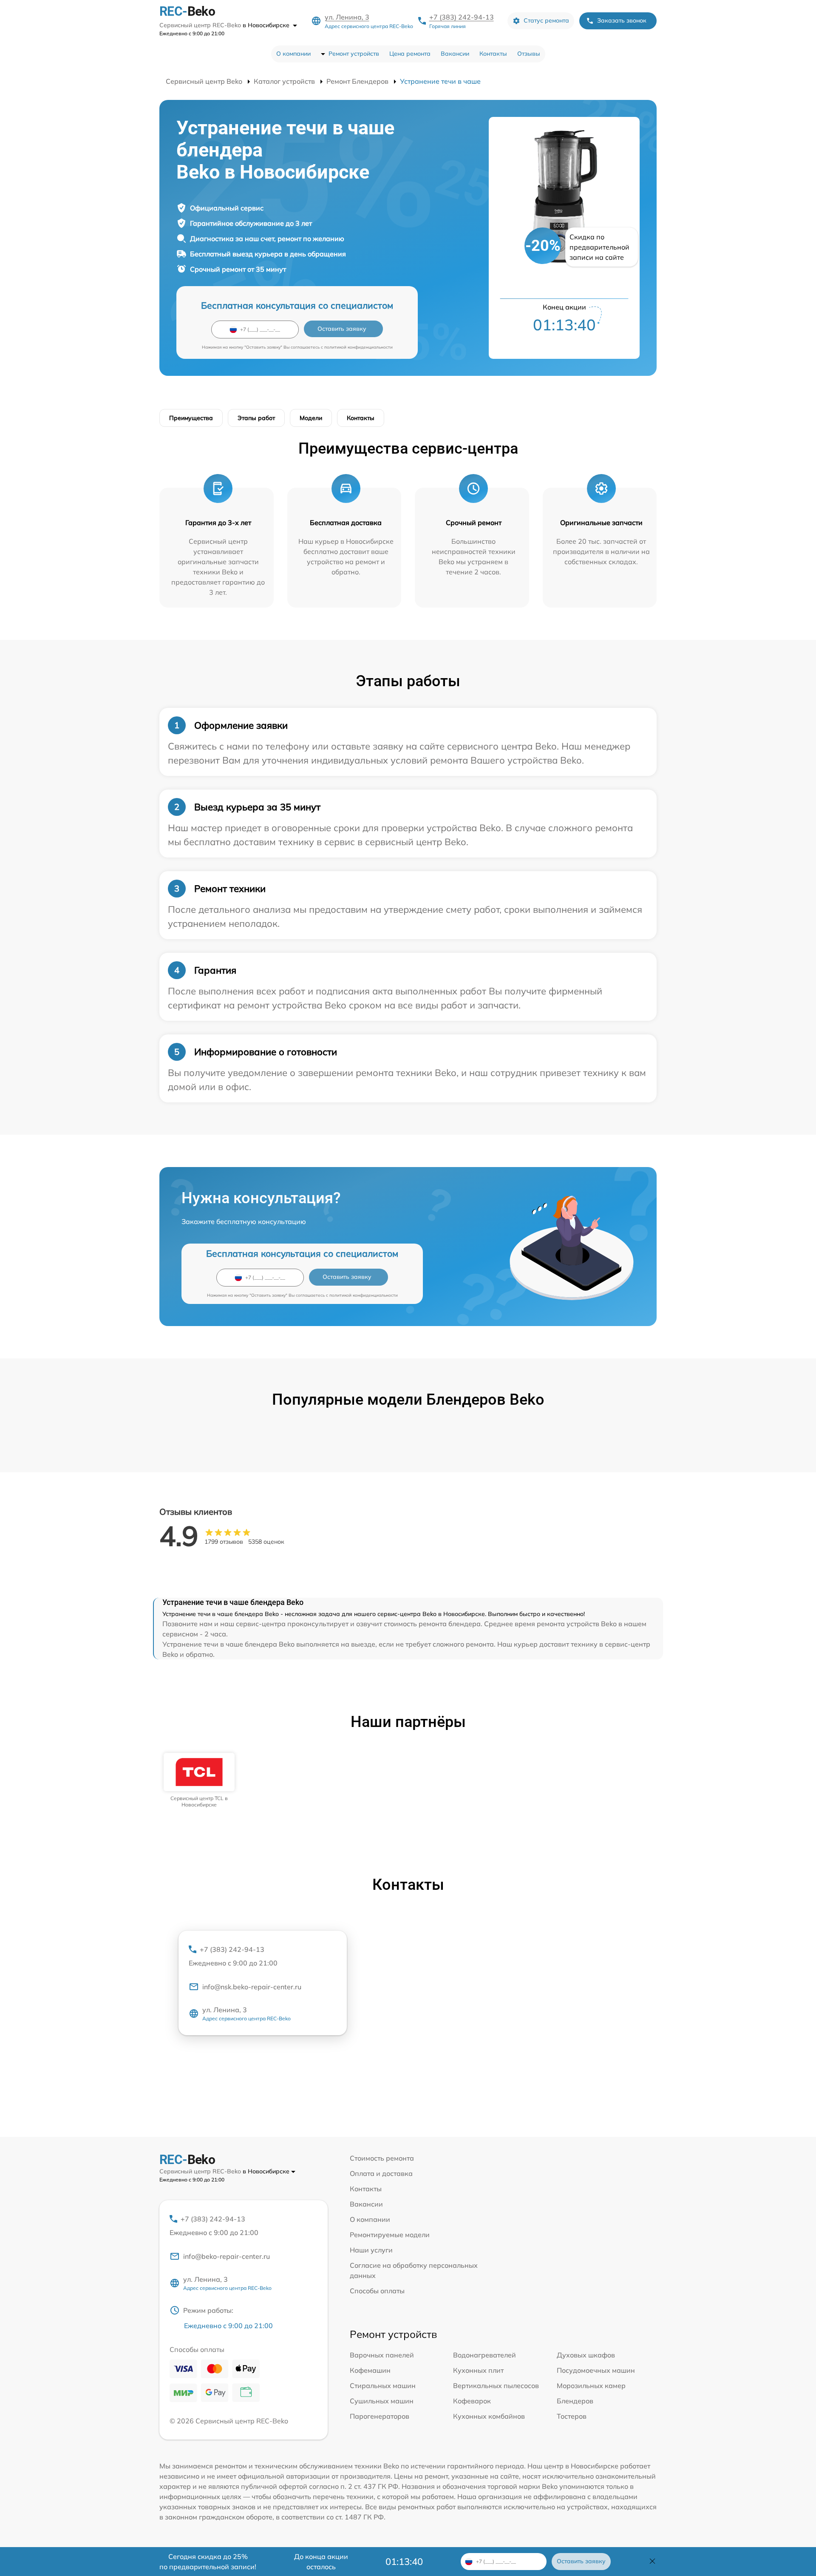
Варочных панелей (382, 2355)
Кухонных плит (478, 2370)
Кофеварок (472, 2401)
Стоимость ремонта (382, 2158)
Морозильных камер (591, 2386)
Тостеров (572, 2416)
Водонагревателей (484, 2355)
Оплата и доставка (381, 2173)
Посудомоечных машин (596, 2370)
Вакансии (455, 54)
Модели (311, 418)
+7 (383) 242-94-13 (462, 17)
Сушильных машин (382, 2401)
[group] (199, 1780)
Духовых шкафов (586, 2355)
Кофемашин (370, 2370)
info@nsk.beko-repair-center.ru (252, 1987)
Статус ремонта (546, 20)
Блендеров (575, 2401)
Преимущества (191, 418)
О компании (293, 54)
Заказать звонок (622, 20)
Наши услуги (371, 2250)
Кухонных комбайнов (489, 2416)
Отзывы (529, 54)
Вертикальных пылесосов (496, 2386)
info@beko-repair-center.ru (227, 2256)
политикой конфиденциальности (358, 347)
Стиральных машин (383, 2386)
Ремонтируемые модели (390, 2235)
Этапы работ (256, 418)
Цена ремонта (410, 54)
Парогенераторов (380, 2416)
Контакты (493, 54)
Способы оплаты (377, 2291)
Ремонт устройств (354, 54)
